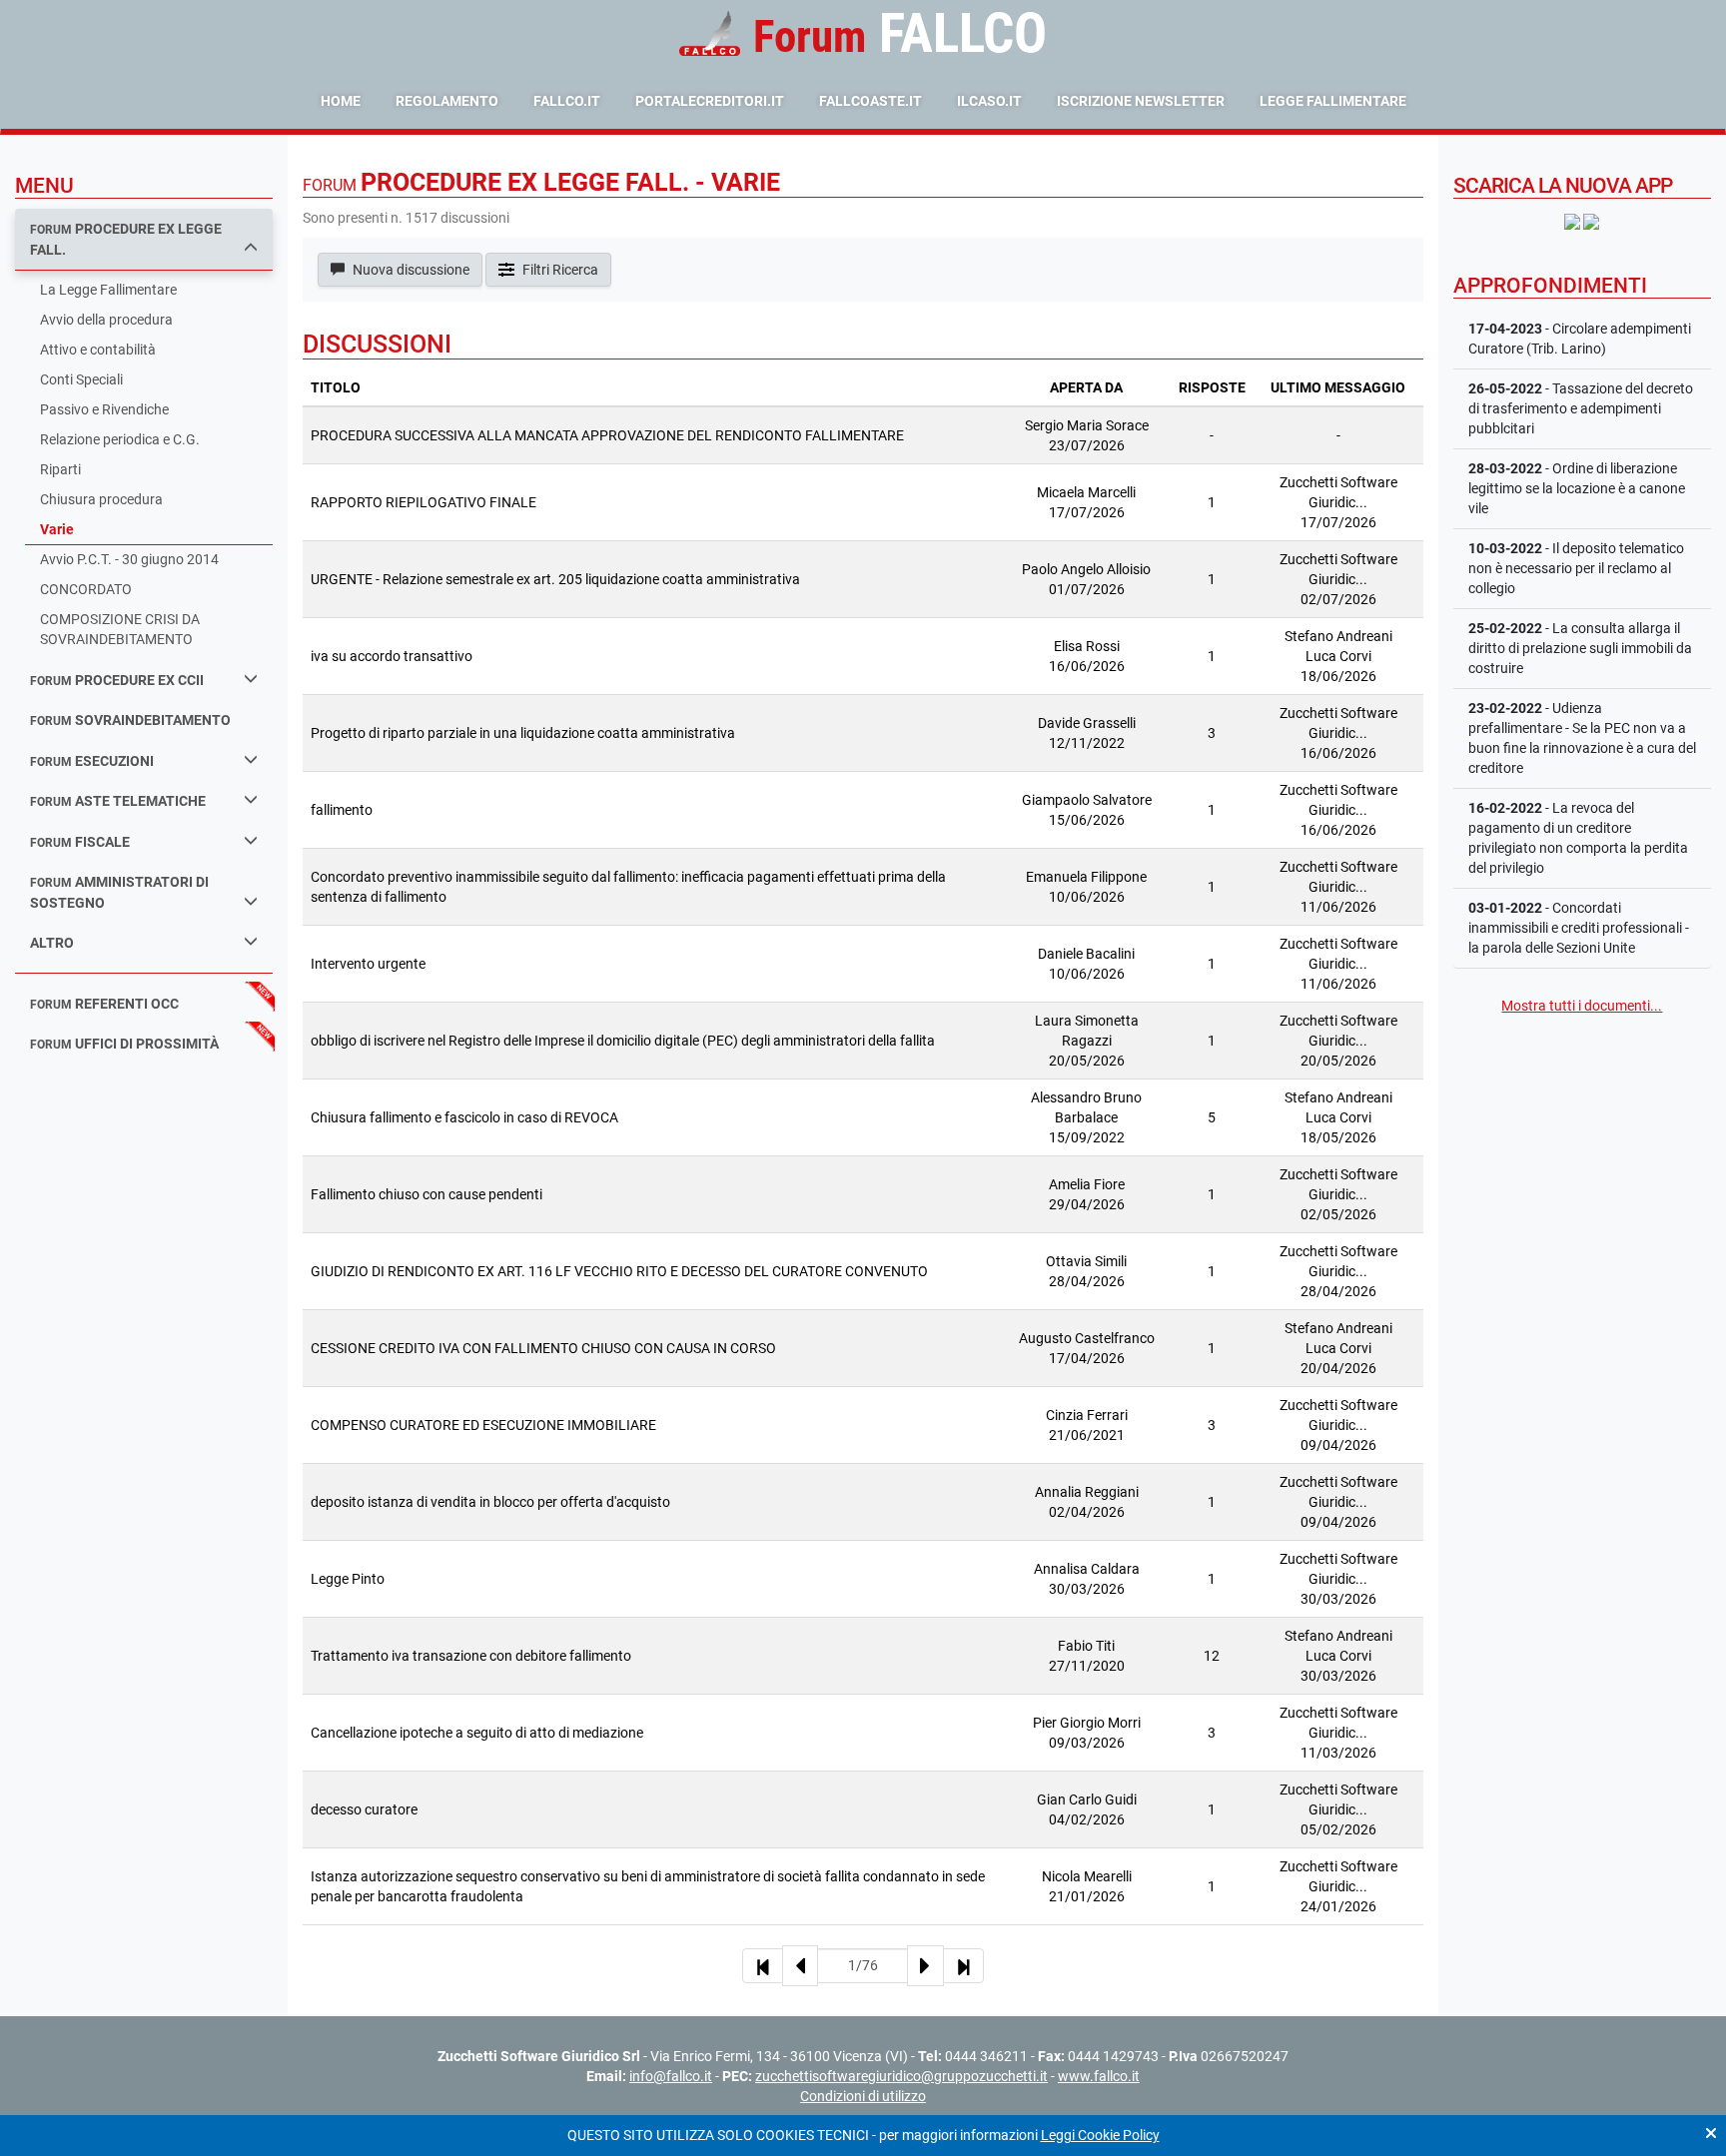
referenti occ (104, 1004)
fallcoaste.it (870, 101)
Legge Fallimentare (1333, 101)
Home (341, 101)
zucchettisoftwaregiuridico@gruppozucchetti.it (901, 2076)
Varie (57, 529)
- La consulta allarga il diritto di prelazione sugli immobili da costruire (1580, 648)
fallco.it (567, 101)
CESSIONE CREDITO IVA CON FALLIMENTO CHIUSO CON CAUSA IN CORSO (543, 1348)
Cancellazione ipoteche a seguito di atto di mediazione (477, 1733)
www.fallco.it (1099, 2076)
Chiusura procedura (101, 499)
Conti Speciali (81, 379)
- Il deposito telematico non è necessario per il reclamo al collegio (1576, 568)
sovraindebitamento (130, 720)
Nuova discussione (410, 270)
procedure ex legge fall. (126, 239)
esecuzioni (92, 761)
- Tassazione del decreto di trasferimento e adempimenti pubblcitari (1581, 408)
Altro (52, 943)
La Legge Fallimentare (108, 290)
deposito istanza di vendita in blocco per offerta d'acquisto (490, 1502)
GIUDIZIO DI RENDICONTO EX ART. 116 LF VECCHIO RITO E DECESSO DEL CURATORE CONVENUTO (619, 1271)
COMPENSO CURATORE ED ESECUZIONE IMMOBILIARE (483, 1425)
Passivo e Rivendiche (104, 409)
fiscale (80, 842)
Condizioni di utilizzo (863, 2096)
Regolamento (447, 101)
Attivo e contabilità (98, 350)
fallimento (342, 810)
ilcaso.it (989, 101)
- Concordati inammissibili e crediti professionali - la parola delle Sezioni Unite (1579, 928)
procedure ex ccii (117, 680)
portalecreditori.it (710, 101)
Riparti (60, 469)
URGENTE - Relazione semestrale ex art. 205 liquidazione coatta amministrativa (555, 579)
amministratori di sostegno (119, 892)
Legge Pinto (348, 1579)
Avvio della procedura (106, 320)
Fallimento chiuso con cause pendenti (427, 1194)
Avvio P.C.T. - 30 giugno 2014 (129, 559)
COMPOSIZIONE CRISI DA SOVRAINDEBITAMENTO (120, 629)
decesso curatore (364, 1809)
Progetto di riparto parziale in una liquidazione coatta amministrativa (523, 733)
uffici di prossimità (124, 1044)
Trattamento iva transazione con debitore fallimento (471, 1656)
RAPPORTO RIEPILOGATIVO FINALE (424, 502)
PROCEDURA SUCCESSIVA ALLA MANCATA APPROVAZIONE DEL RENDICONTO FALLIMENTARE (607, 435)
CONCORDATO (86, 589)
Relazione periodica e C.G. (120, 439)
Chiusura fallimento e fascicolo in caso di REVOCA (464, 1117)
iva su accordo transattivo (392, 656)
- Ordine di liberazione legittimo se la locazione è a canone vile (1577, 488)
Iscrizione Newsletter (1141, 101)
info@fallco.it (671, 2076)
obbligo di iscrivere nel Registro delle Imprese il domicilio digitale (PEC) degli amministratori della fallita (623, 1041)
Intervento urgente (368, 964)
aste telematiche (118, 801)
